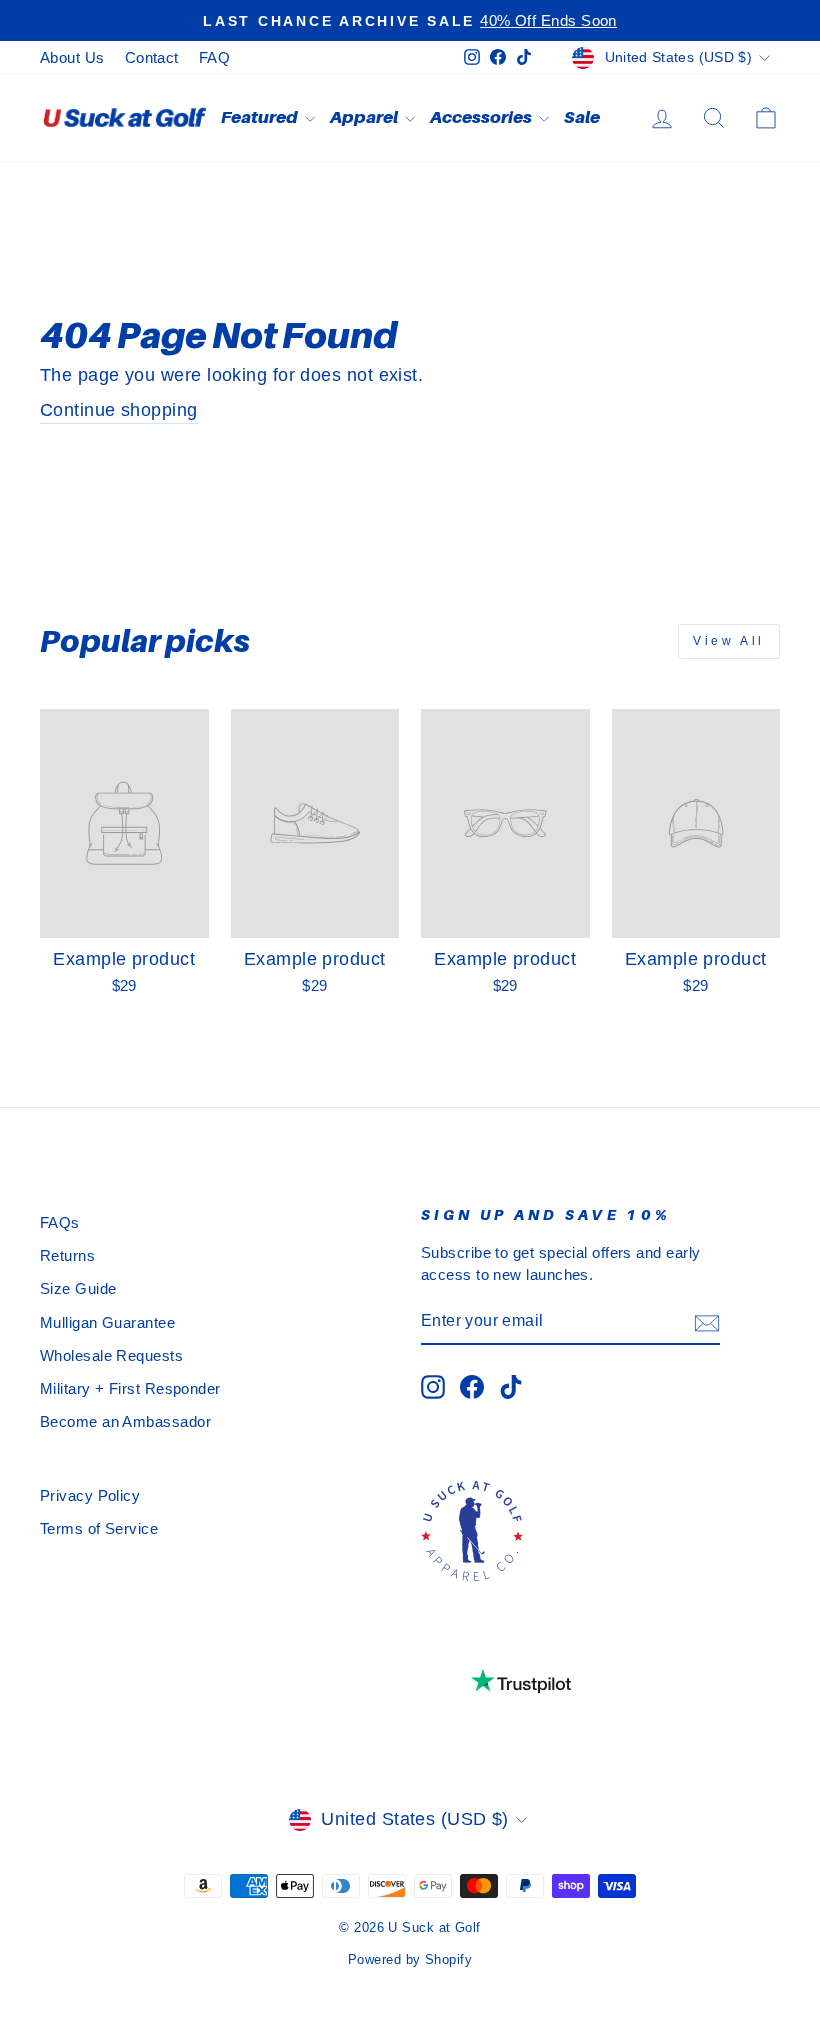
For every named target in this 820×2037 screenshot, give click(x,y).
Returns (67, 1255)
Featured (260, 117)
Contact (152, 57)
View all (729, 641)
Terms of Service (99, 1528)
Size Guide (78, 1288)
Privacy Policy (90, 1495)
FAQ (214, 57)
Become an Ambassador (125, 1421)
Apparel (365, 117)
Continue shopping (119, 410)
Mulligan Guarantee (107, 1322)
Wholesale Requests (111, 1355)
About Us (72, 57)
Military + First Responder (130, 1388)
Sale (582, 117)
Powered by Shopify (410, 1960)
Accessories (482, 117)
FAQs (60, 1222)
